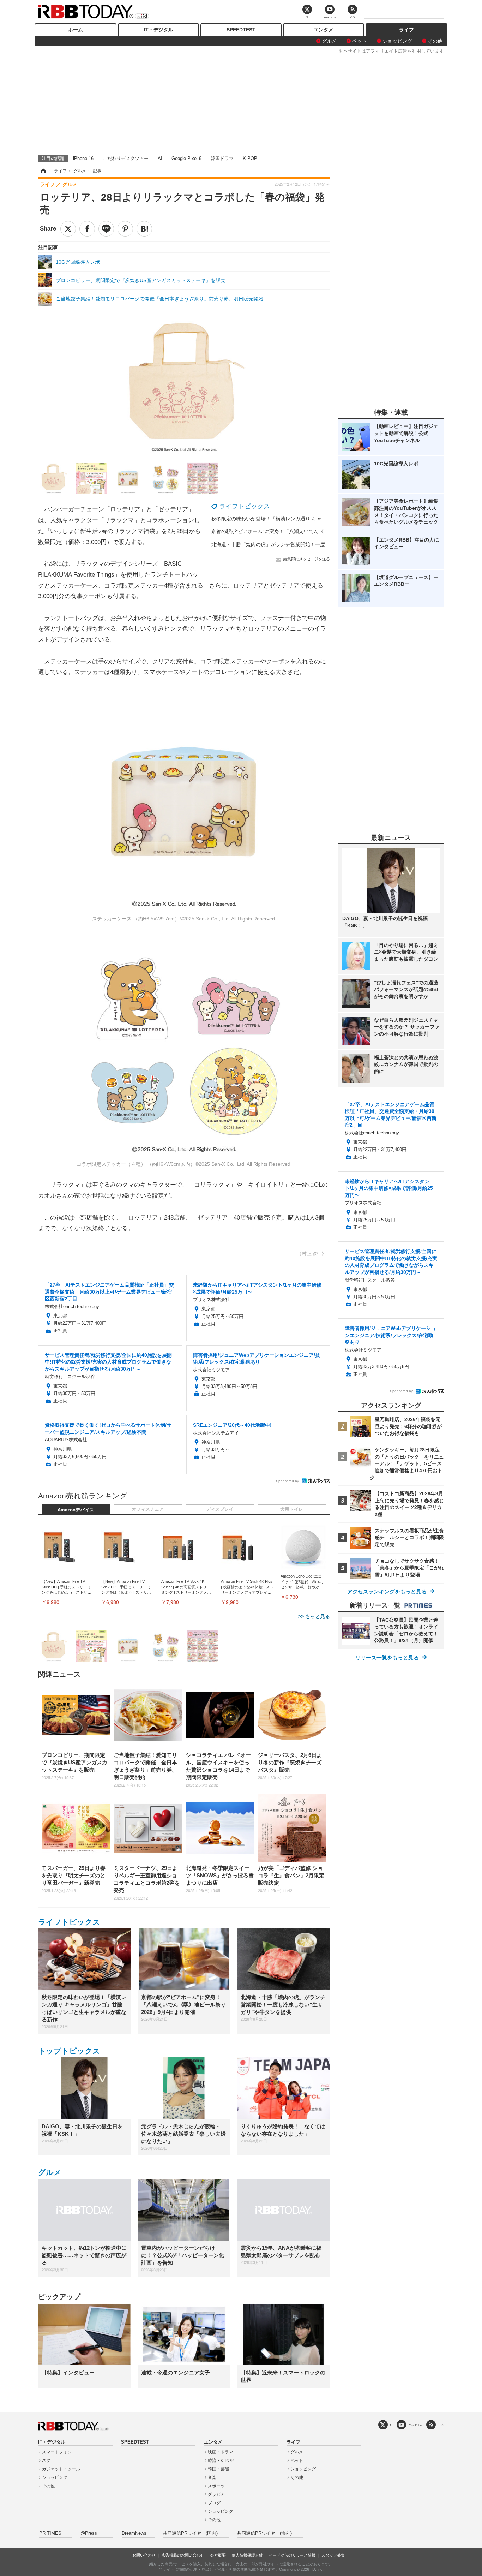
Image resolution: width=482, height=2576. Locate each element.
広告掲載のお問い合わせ (183, 2555)
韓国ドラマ (222, 158)
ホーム (76, 30)
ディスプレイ (220, 1509)
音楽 (212, 2477)
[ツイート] (68, 229)
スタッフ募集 (333, 2555)
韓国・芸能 (218, 2469)
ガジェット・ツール (61, 2469)
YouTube (415, 2425)
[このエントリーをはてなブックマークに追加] (144, 229)
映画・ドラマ (221, 2452)
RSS (441, 2425)
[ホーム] (43, 171)
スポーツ (216, 2486)
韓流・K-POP (221, 2461)
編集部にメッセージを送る (307, 559)
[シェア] (87, 229)
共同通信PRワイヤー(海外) (264, 2533)
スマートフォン (57, 2452)
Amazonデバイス (76, 1510)
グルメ (329, 41)
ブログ (214, 2503)
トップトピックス (69, 2051)
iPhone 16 (83, 158)
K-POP (250, 158)
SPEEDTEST (241, 30)
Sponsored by (287, 1481)
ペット (360, 41)
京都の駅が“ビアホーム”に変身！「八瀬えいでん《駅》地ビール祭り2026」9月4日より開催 (313, 531)
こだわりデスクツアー (126, 158)
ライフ (406, 30)
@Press (89, 2533)
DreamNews (134, 2533)
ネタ (46, 2461)
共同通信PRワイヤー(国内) (190, 2533)
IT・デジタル (159, 30)
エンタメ (324, 30)
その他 (435, 41)
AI (160, 158)
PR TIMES (50, 2533)
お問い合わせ (144, 2555)
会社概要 (218, 2555)
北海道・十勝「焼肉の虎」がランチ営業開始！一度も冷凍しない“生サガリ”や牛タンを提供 (312, 544)
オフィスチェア (148, 1509)
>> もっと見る (314, 1616)
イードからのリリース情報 (292, 2555)
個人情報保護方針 (247, 2555)
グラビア (216, 2494)
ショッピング (397, 41)
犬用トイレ (292, 1509)
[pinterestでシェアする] (125, 229)
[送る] (106, 229)
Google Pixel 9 (186, 158)
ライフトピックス (245, 506)
